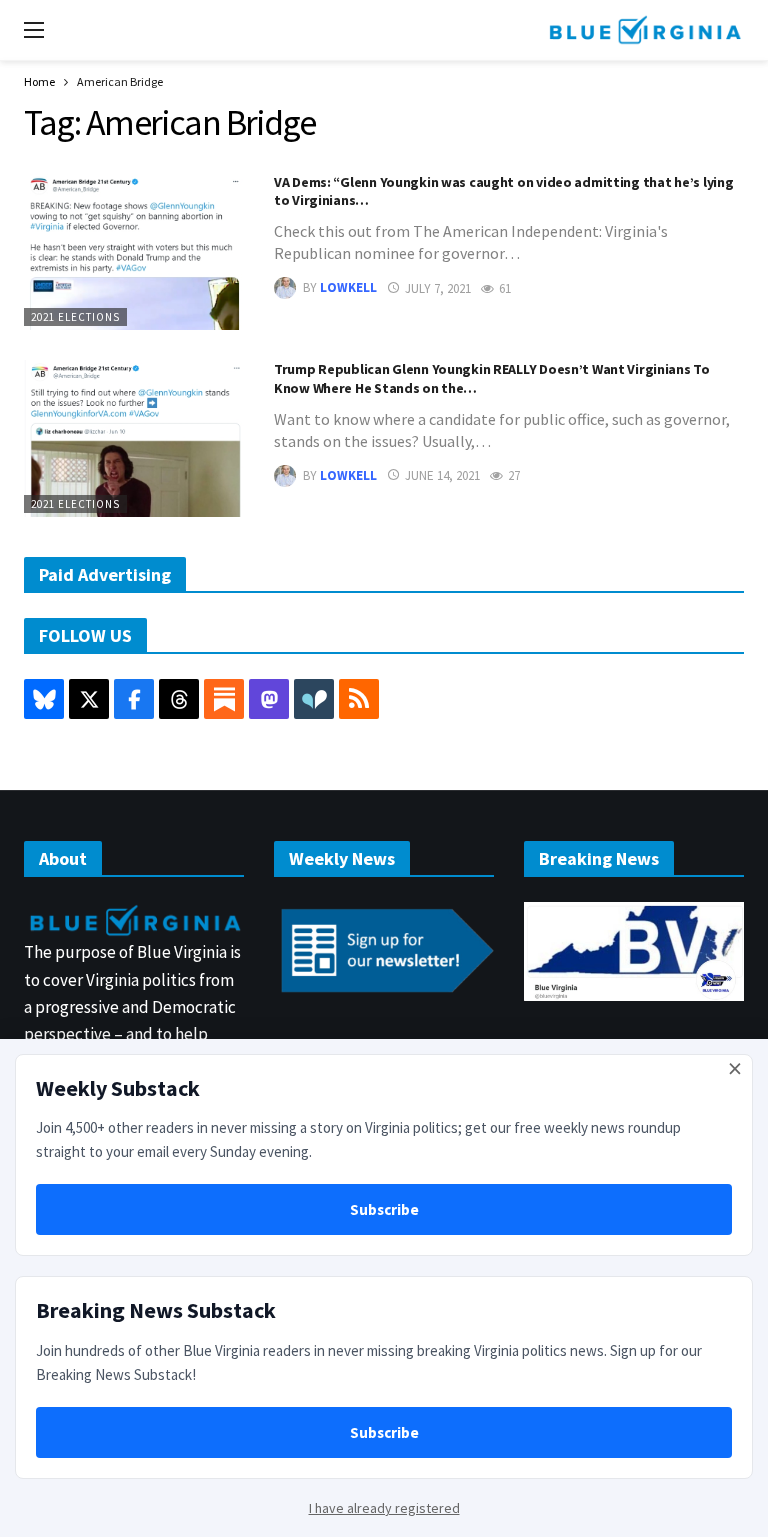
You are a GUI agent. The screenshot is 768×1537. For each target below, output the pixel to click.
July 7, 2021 (438, 288)
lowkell (348, 288)
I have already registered (384, 1508)
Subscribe (384, 1209)
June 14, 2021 (442, 475)
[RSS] (359, 699)
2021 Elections (75, 317)
